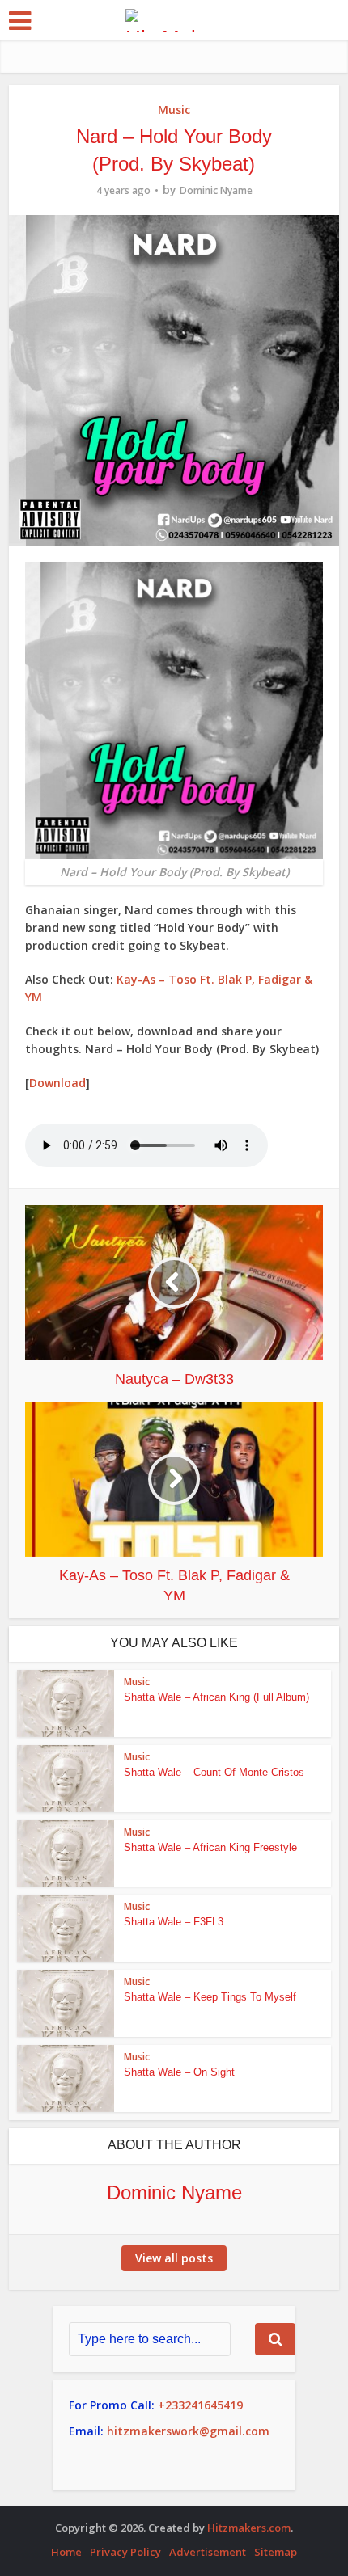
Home (66, 2552)
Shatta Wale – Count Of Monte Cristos (214, 1772)
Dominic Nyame (216, 190)
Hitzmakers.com (249, 2528)
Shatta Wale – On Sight (179, 2072)
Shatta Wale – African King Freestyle (210, 1847)
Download (57, 1083)
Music (174, 110)
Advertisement (208, 2552)
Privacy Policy (125, 2552)
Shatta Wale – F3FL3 (174, 1922)
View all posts (174, 2258)
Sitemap (276, 2552)
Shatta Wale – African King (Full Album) (216, 1697)
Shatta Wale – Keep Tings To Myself (210, 1997)
